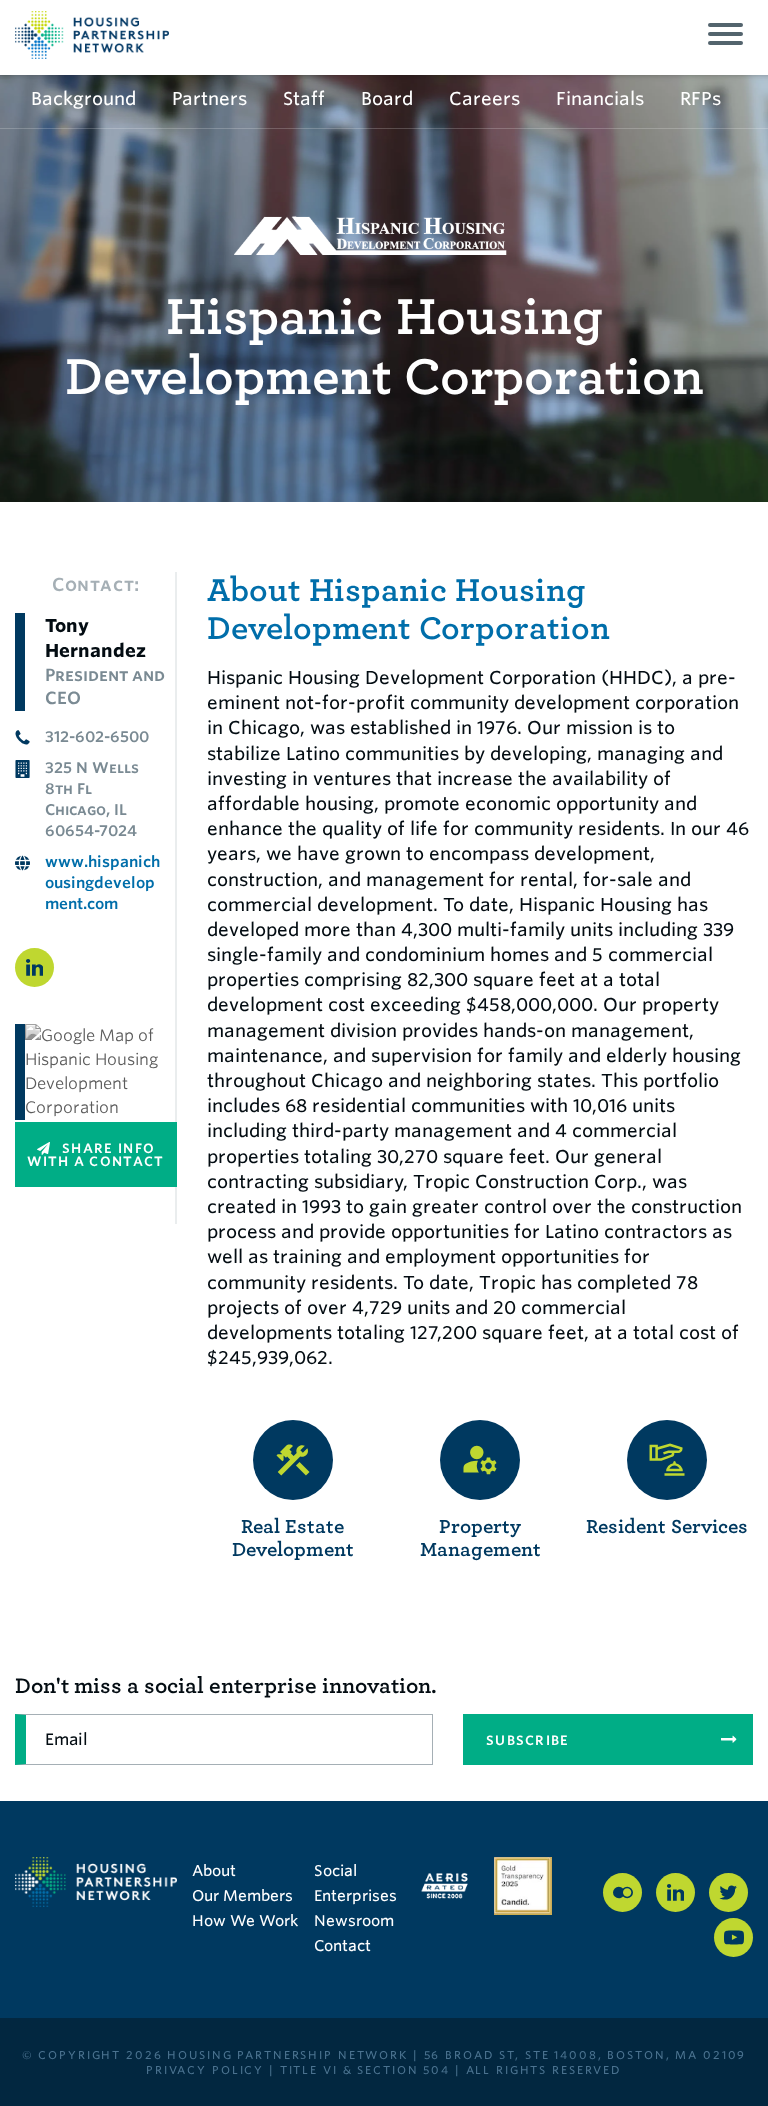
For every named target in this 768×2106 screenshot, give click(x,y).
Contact (342, 1946)
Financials (600, 98)
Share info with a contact (95, 1155)
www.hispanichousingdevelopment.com (102, 883)
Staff (304, 98)
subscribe (528, 1740)
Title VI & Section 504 (365, 2070)
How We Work (245, 1921)
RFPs (700, 98)
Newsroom (354, 1921)
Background (83, 98)
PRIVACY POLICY (205, 2070)
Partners (209, 98)
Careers (484, 98)
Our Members (242, 1896)
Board (387, 98)
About (214, 1871)
